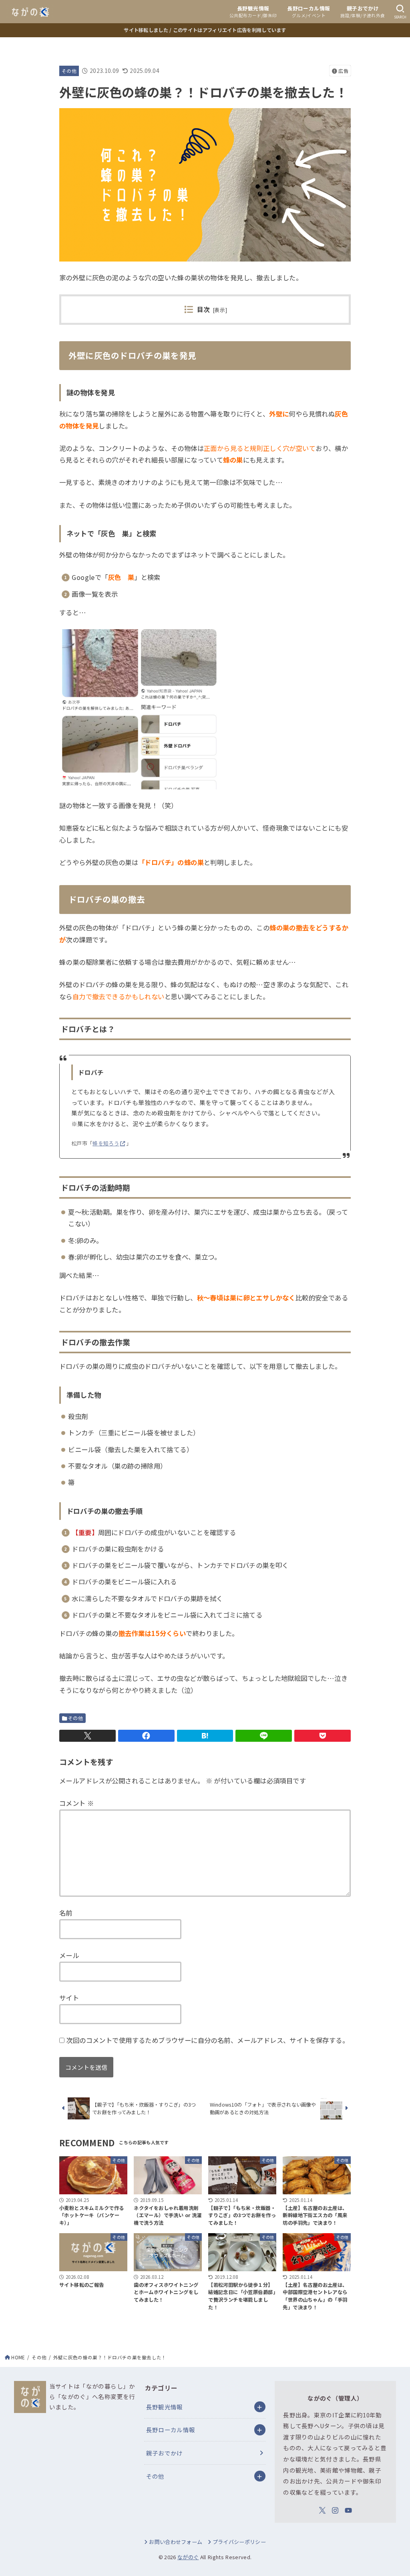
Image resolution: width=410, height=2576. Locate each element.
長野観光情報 (165, 2407)
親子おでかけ (165, 2453)
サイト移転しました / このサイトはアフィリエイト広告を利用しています (205, 30)
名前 (66, 1913)
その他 (69, 71)
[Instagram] (335, 2510)
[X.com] (322, 2510)
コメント (76, 1803)
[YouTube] (348, 2510)
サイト (69, 1998)
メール (69, 1955)
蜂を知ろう (106, 1143)
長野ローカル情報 (171, 2430)
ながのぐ (188, 2557)
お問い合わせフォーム (176, 2542)
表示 (220, 310)
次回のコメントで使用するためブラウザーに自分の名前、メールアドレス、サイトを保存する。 (207, 2040)
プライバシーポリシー (239, 2542)
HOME (18, 2357)
